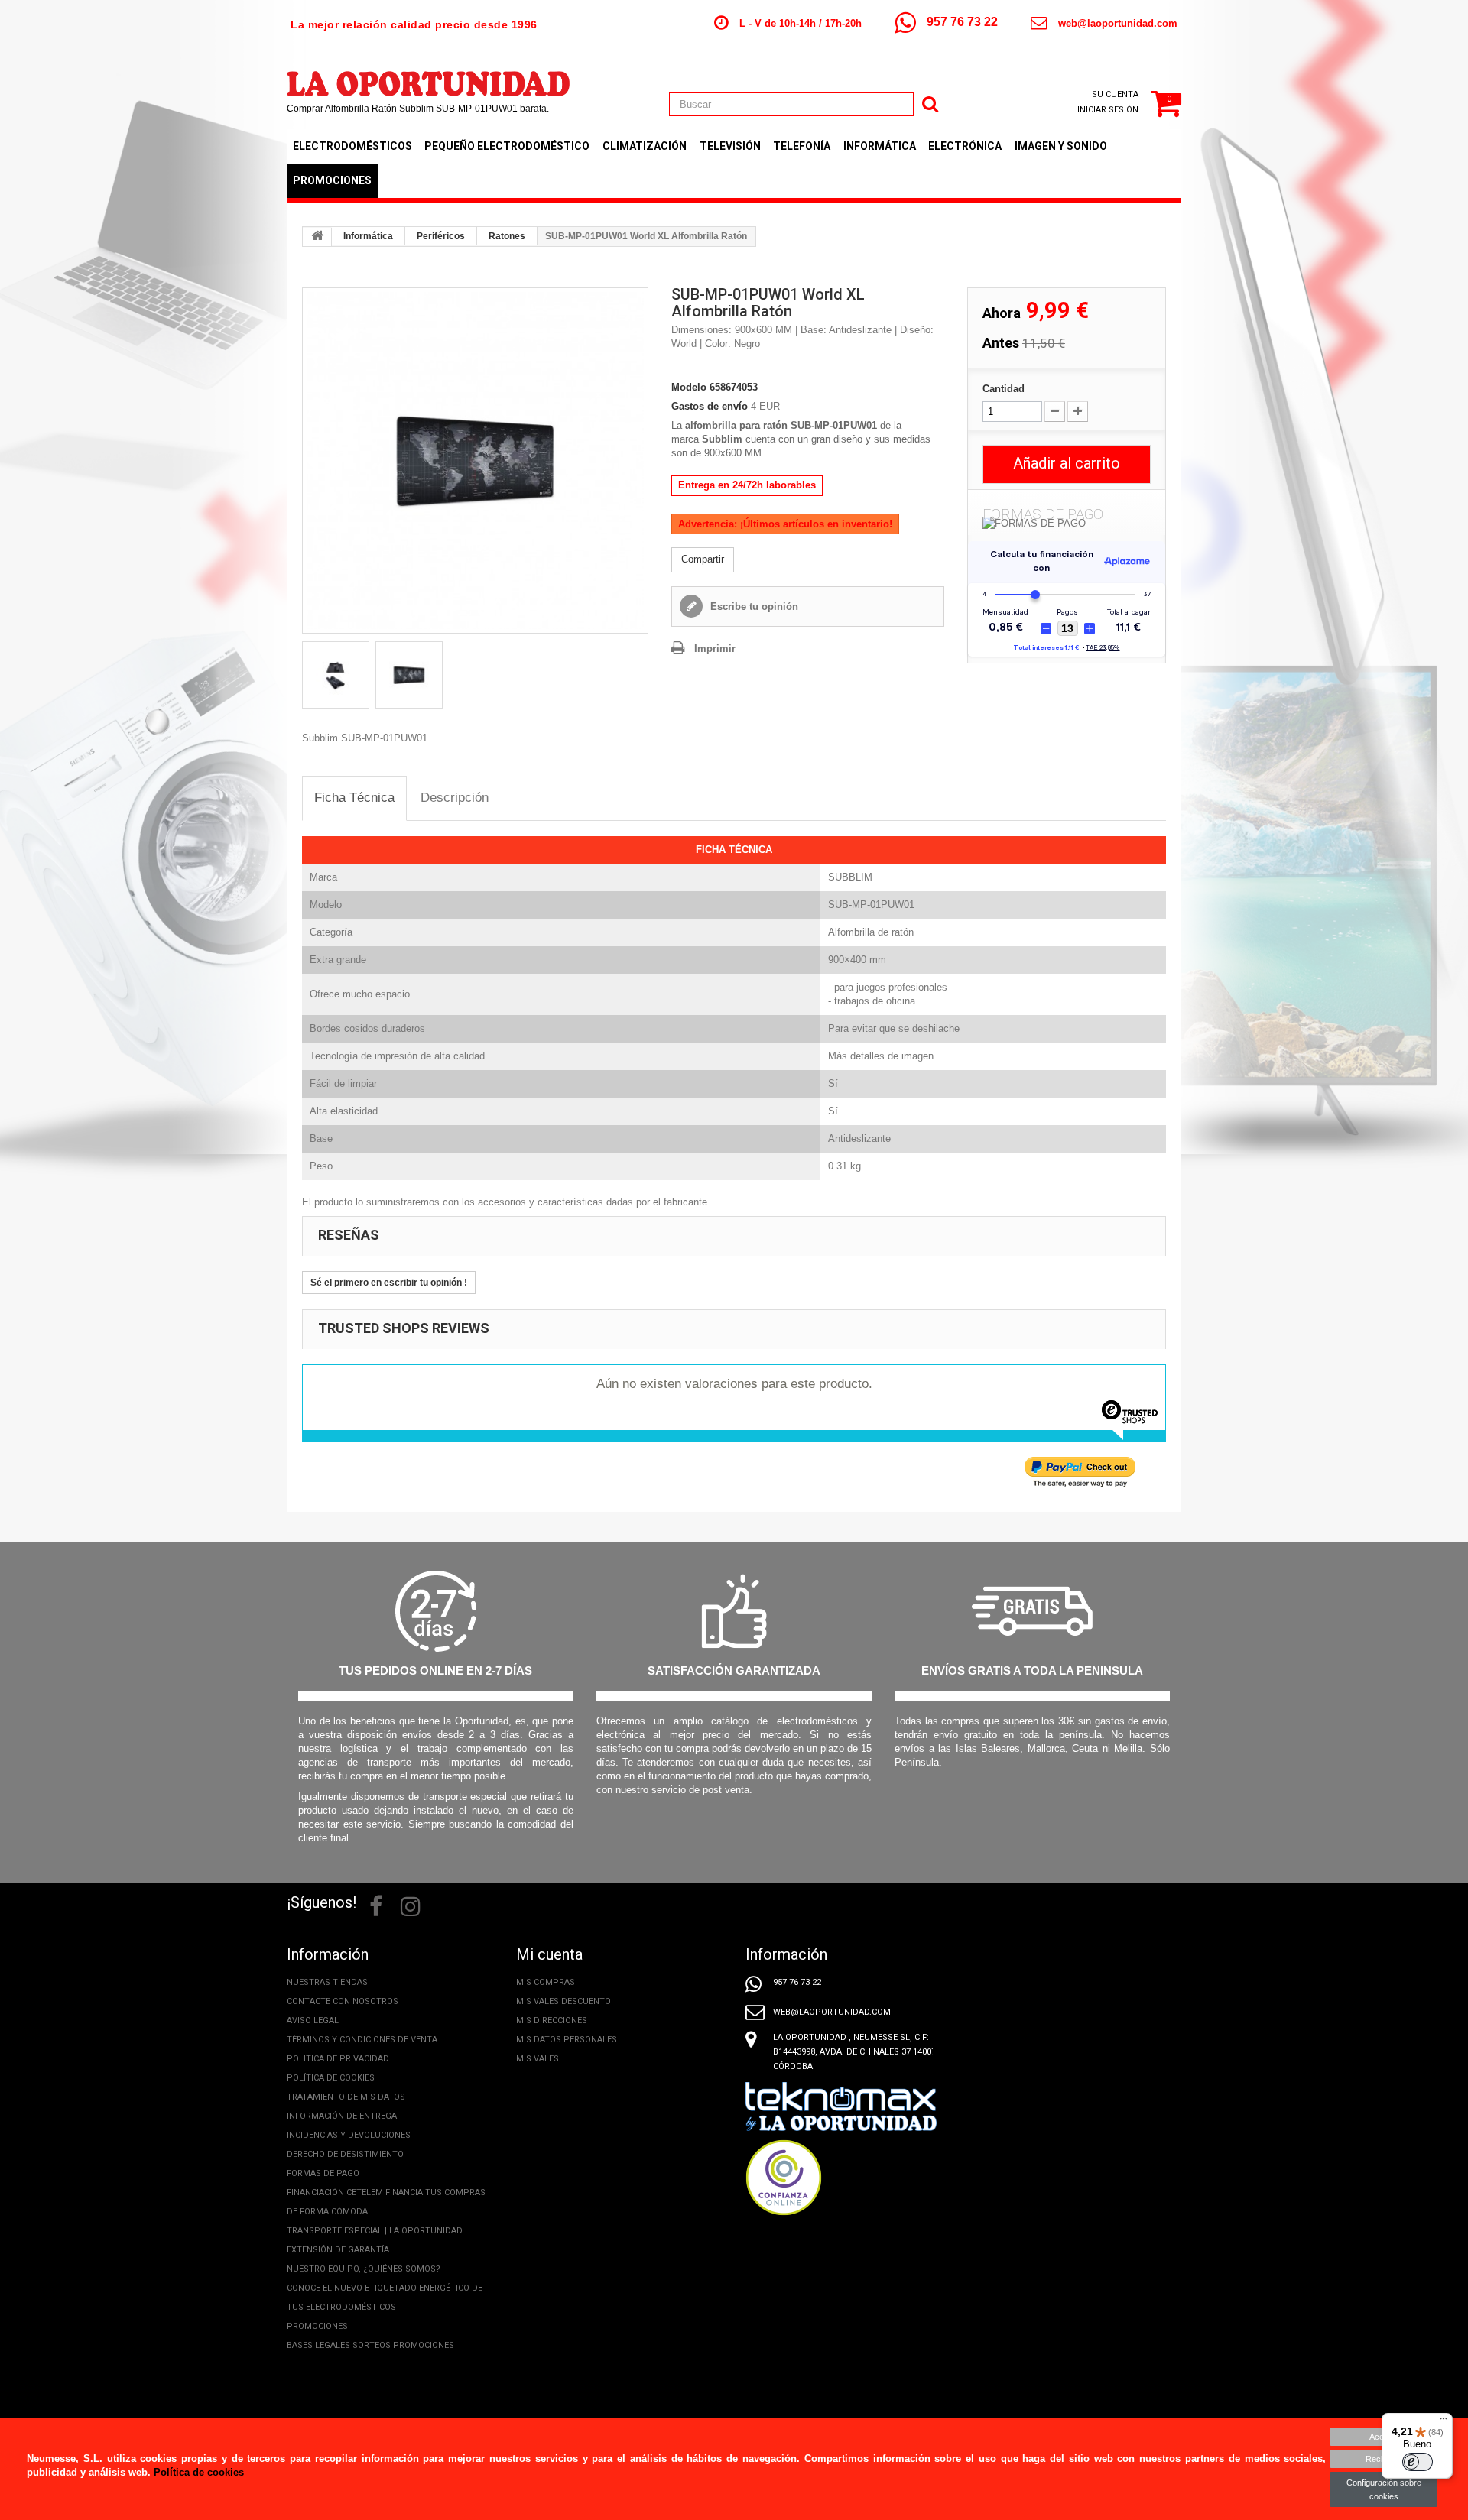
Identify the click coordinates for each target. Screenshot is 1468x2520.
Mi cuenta (549, 1954)
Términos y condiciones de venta (362, 2040)
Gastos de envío (710, 406)
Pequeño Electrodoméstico (507, 146)
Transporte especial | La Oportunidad (375, 2231)
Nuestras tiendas (327, 1982)
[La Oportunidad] (428, 76)
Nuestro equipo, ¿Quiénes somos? (364, 2269)
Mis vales (538, 2059)
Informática (880, 146)
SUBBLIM (850, 877)
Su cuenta (1115, 94)
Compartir (703, 559)
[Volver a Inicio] (317, 237)
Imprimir (715, 649)
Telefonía (802, 146)
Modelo (689, 387)
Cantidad (1004, 389)
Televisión (730, 146)
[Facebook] (376, 1905)
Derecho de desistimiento (345, 2154)
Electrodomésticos (352, 146)
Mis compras (546, 1982)
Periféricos (441, 236)
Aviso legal (313, 2021)
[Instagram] (411, 1905)
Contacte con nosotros (343, 2001)
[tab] (354, 798)
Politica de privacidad (338, 2059)
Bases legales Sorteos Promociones (370, 2345)
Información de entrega (342, 2116)
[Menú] (1444, 2422)
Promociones (332, 180)
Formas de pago (323, 2173)
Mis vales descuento (563, 2001)
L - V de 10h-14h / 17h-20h (801, 23)
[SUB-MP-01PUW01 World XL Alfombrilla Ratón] (475, 461)
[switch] (1418, 2462)
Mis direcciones (552, 2021)
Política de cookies (331, 2078)
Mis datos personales (567, 2040)
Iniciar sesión (1108, 110)
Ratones (507, 236)
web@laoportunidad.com (1118, 23)
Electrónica (965, 146)
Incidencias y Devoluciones (349, 2135)
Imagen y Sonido (1061, 146)
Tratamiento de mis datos (346, 2097)
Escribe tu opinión (753, 606)
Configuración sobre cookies (1384, 2489)
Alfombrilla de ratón (871, 932)
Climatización (645, 146)
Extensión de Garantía (338, 2250)
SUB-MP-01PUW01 (871, 905)
